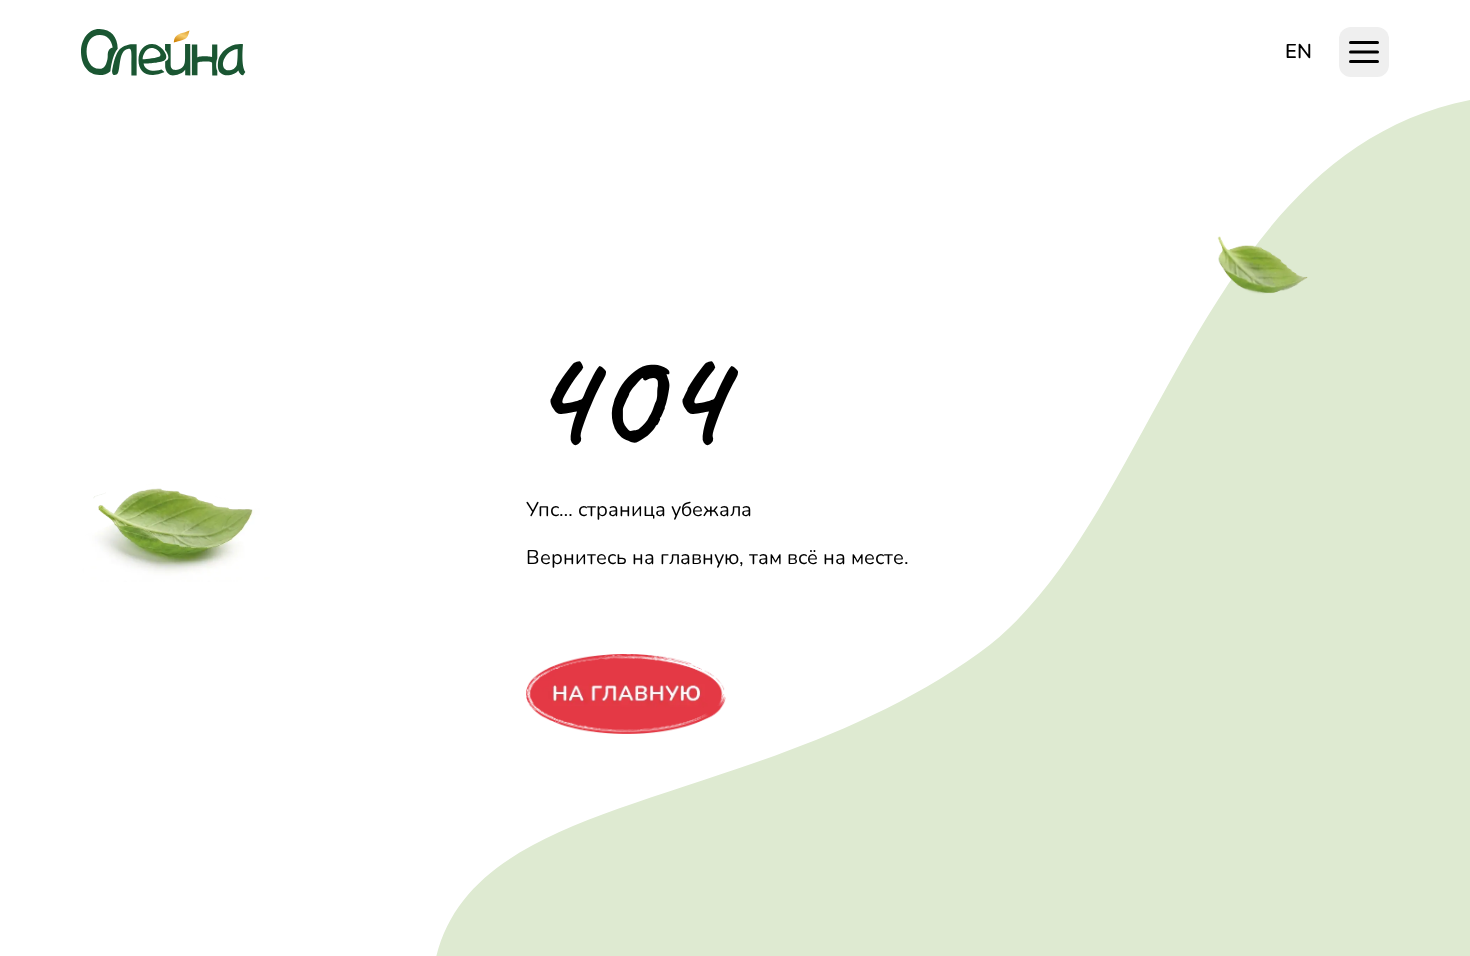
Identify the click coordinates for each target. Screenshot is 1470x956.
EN (1298, 51)
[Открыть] (1364, 52)
